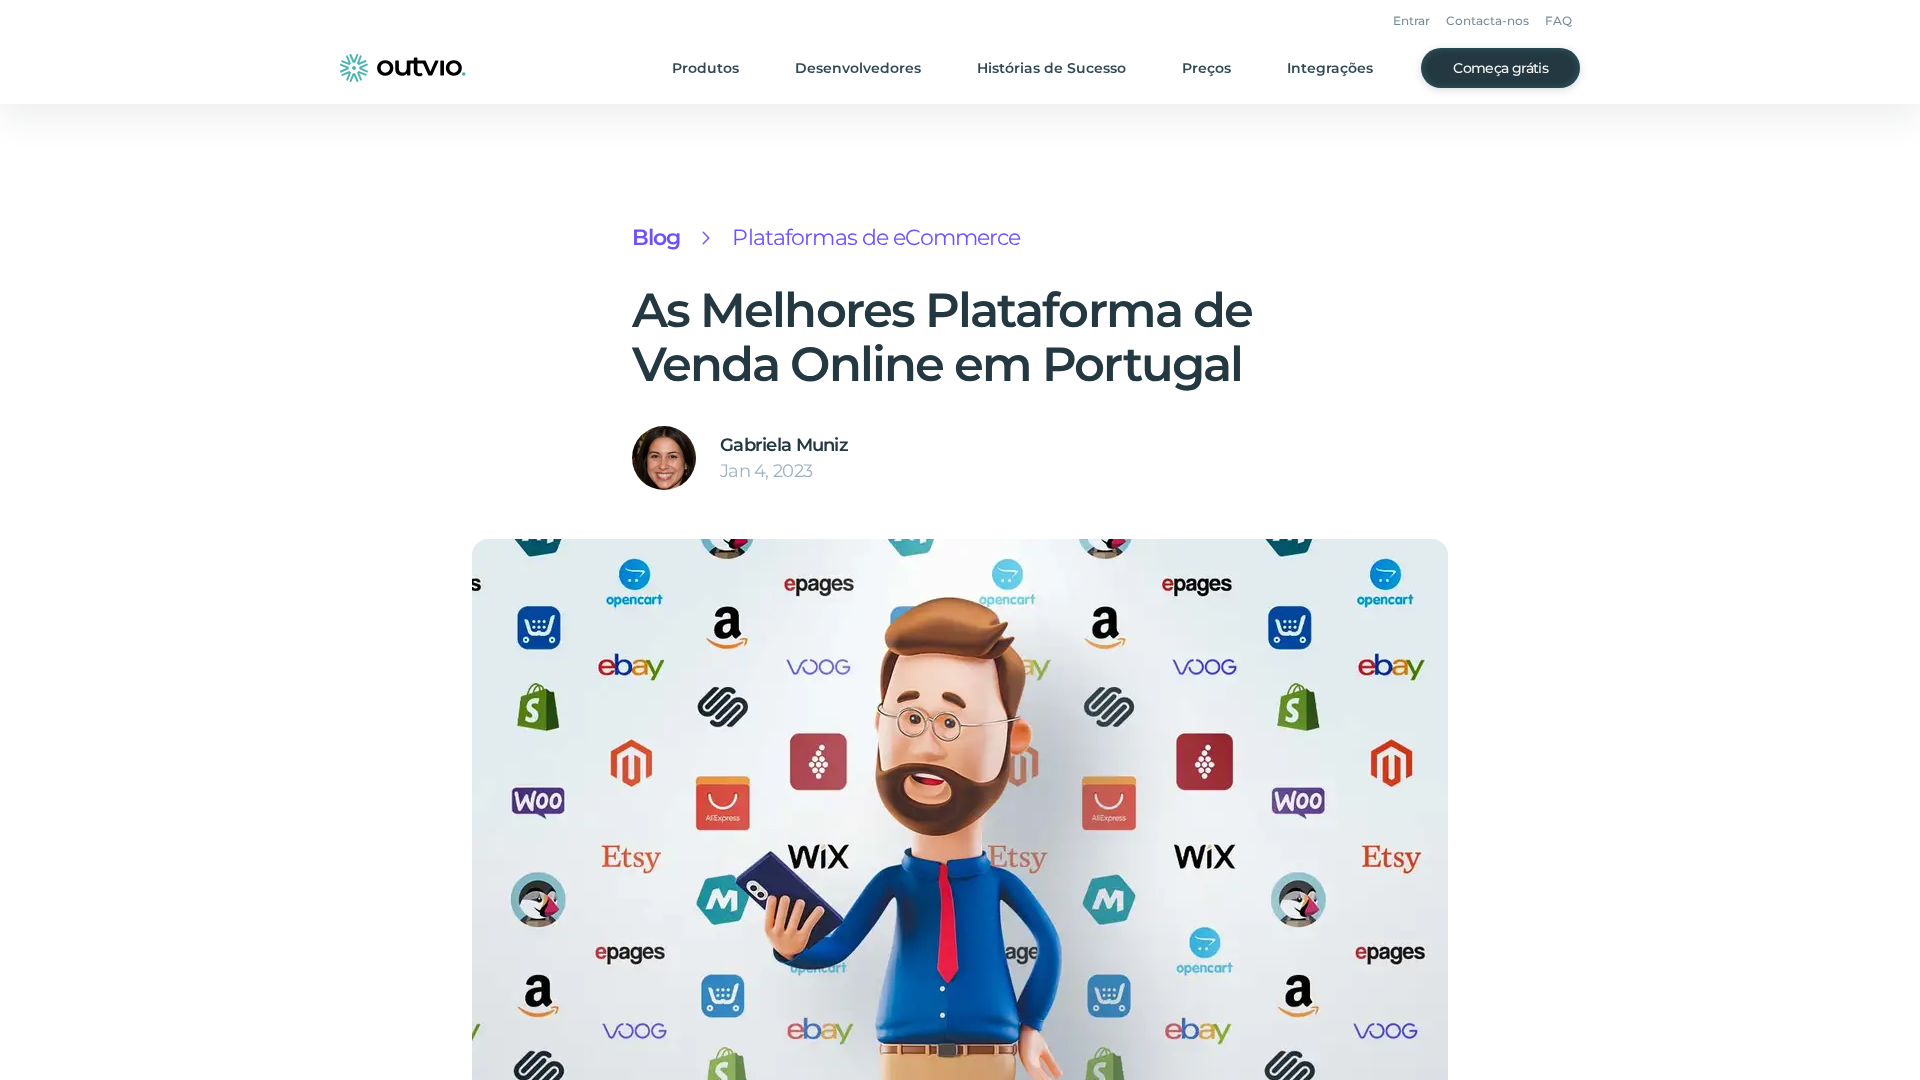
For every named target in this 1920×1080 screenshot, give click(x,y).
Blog (656, 237)
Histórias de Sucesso (1051, 68)
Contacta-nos (1487, 20)
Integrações (1330, 68)
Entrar (1411, 20)
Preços (1206, 68)
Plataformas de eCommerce (876, 237)
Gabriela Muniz (784, 445)
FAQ (1558, 20)
